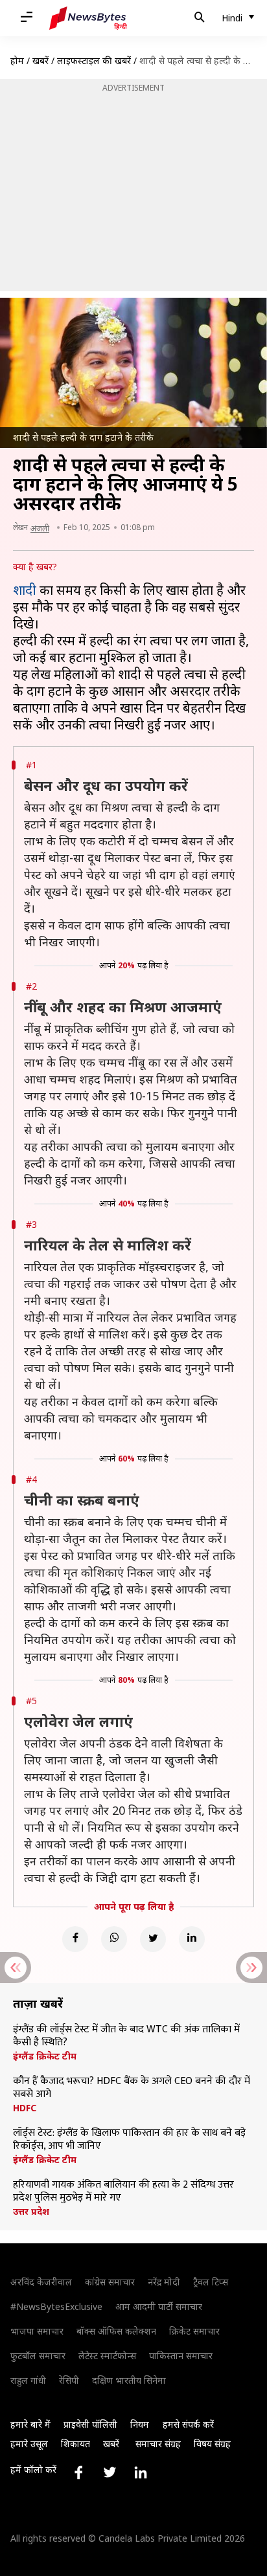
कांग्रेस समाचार (110, 2282)
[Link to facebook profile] (78, 2472)
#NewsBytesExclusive (56, 2306)
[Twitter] (153, 1939)
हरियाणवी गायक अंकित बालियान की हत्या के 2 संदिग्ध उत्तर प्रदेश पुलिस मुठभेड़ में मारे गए (123, 2192)
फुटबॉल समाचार (38, 2356)
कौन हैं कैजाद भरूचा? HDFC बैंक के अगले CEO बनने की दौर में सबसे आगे (132, 2088)
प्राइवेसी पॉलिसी (90, 2424)
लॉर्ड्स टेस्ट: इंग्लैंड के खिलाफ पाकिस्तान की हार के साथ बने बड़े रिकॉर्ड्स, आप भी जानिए (129, 2140)
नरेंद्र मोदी (164, 2282)
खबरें (41, 61)
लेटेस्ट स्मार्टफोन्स (107, 2356)
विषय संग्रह (212, 2444)
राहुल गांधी (28, 2380)
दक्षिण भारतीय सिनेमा (129, 2380)
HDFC (25, 2108)
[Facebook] (75, 1939)
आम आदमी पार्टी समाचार (159, 2306)
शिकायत (75, 2444)
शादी (25, 590)
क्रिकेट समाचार (194, 2331)
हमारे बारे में (30, 2424)
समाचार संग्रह (158, 2444)
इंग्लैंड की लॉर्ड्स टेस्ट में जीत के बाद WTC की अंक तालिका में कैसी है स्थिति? (126, 2036)
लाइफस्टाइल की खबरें (94, 61)
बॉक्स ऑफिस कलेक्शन (116, 2331)
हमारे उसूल (29, 2444)
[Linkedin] (192, 1939)
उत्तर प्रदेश (31, 2212)
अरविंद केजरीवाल (41, 2282)
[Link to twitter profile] (110, 2472)
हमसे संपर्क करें (188, 2424)
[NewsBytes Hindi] (88, 18)
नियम (140, 2424)
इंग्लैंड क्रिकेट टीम (45, 2056)
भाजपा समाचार (37, 2331)
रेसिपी (69, 2380)
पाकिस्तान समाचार (181, 2356)
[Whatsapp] (114, 1939)
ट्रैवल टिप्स (211, 2282)
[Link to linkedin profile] (141, 2472)
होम (17, 61)
